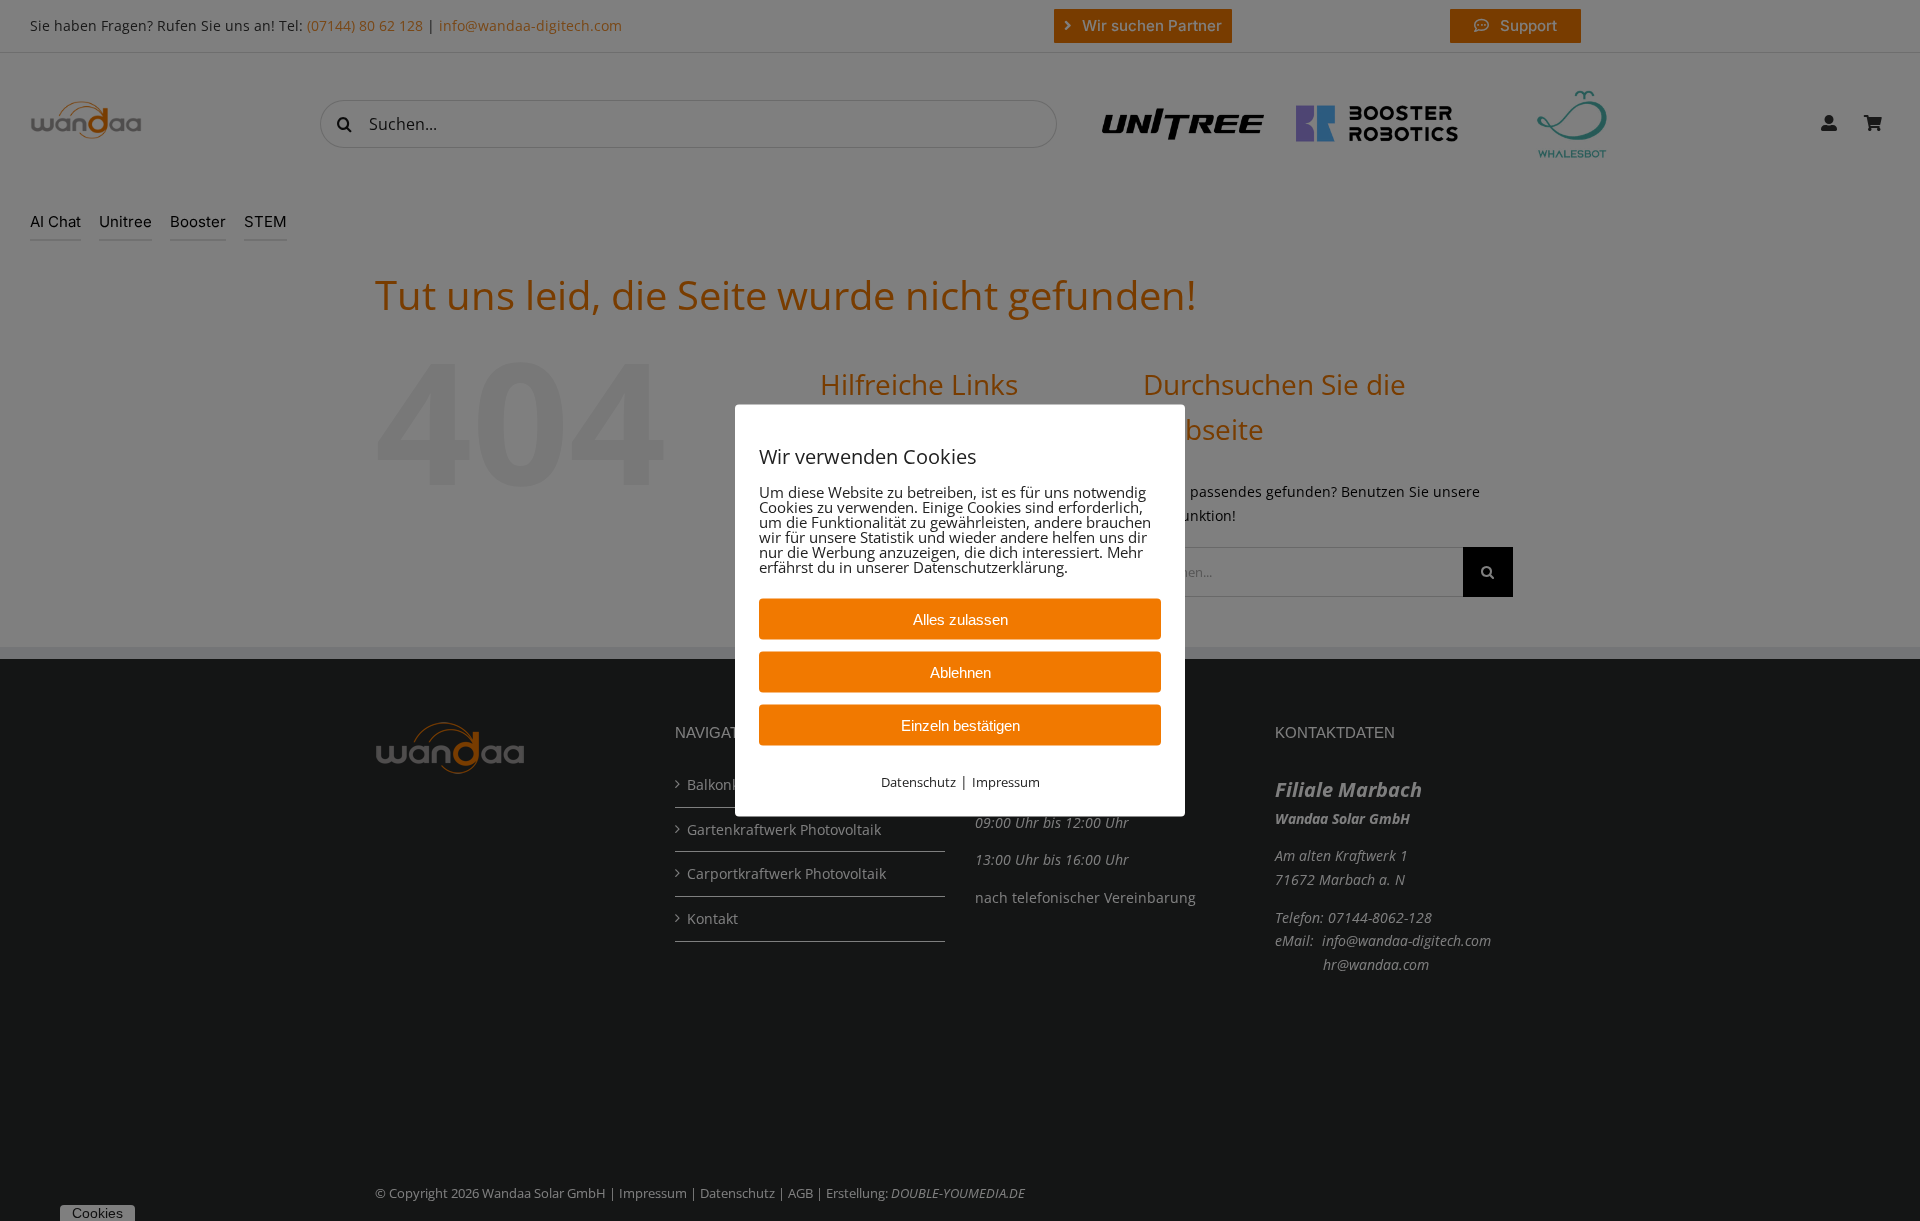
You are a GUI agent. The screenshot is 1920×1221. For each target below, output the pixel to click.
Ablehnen (960, 671)
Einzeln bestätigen (960, 724)
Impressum (1006, 781)
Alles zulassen (960, 618)
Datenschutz (918, 781)
